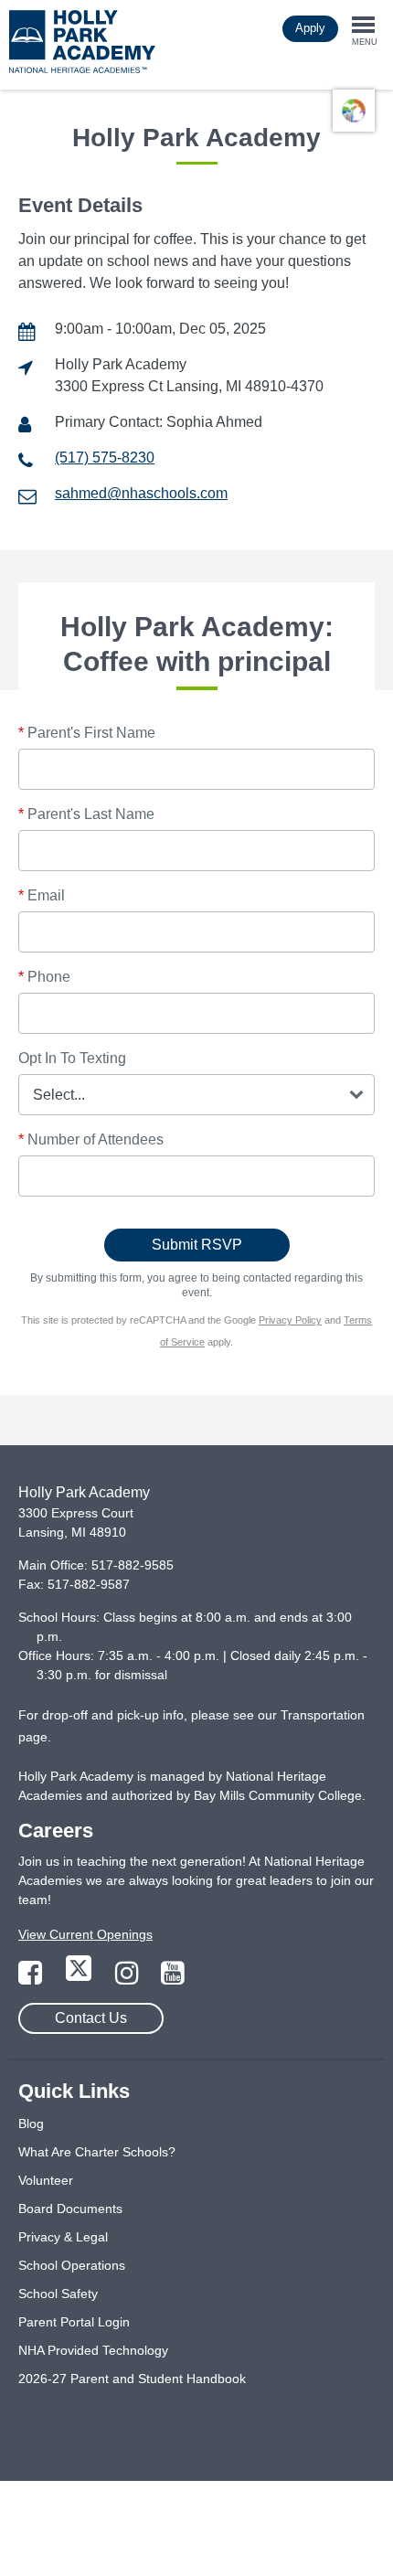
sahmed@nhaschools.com (141, 493)
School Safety (58, 2294)
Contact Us (91, 2018)
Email (42, 895)
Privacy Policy (290, 1320)
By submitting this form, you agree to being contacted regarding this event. (196, 1285)
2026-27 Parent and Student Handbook (132, 2379)
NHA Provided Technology (93, 2350)
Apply (310, 28)
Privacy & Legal (63, 2237)
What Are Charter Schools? (97, 2152)
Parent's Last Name (86, 814)
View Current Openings (85, 1934)
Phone (44, 977)
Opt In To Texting (72, 1058)
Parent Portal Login (74, 2322)
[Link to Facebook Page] (32, 1978)
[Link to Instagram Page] (129, 1978)
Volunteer (46, 2180)
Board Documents (70, 2209)
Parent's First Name (87, 733)
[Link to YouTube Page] (173, 1978)
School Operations (72, 2265)
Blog (31, 2124)
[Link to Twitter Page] (80, 1978)
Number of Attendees (91, 1139)
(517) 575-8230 (105, 458)
